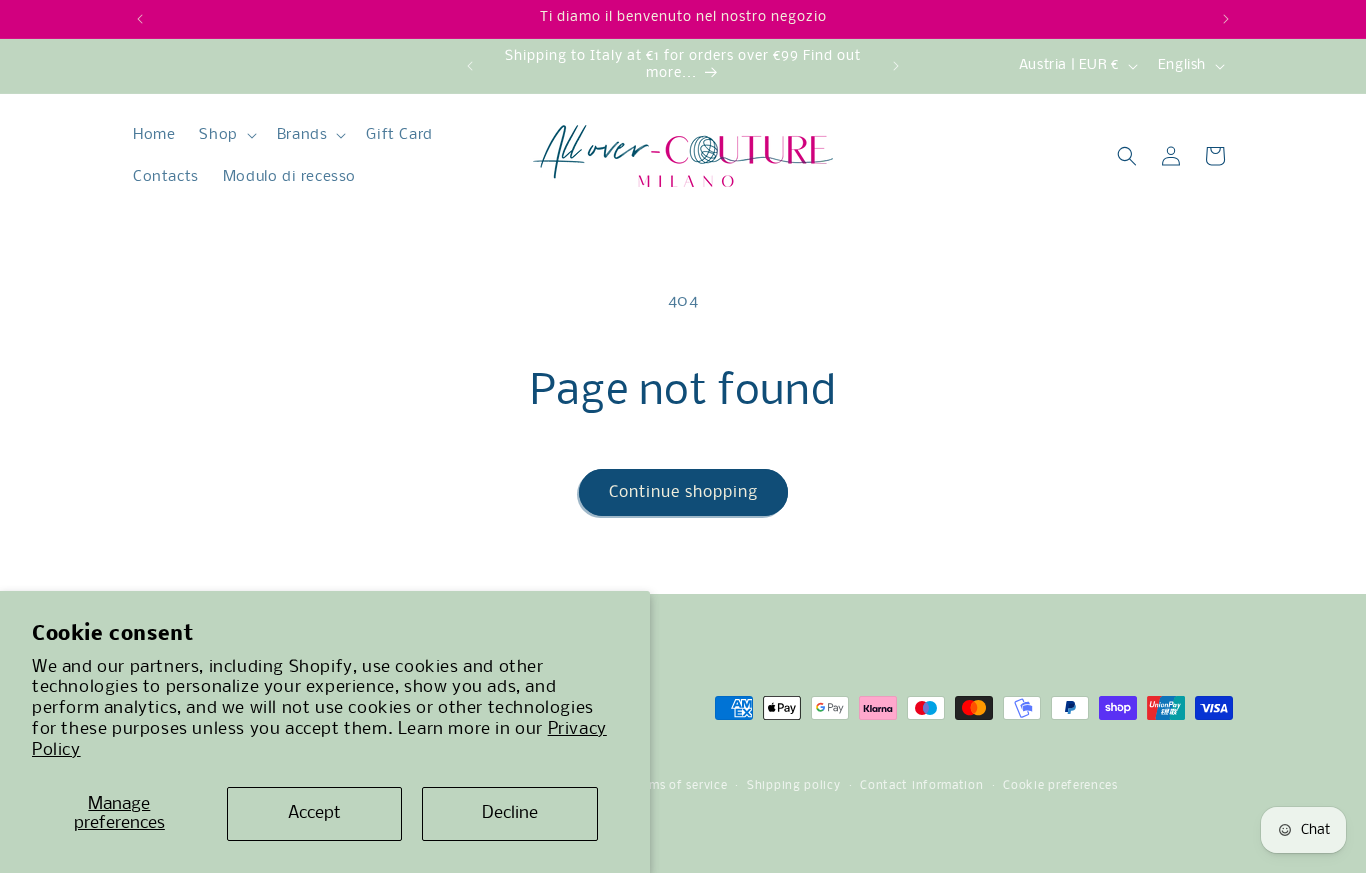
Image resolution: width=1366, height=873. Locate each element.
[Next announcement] (1226, 19)
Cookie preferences (1060, 786)
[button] (225, 135)
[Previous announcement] (140, 19)
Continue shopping (683, 492)
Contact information (921, 786)
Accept (314, 813)
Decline (510, 813)
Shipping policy (794, 786)
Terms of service (679, 786)
